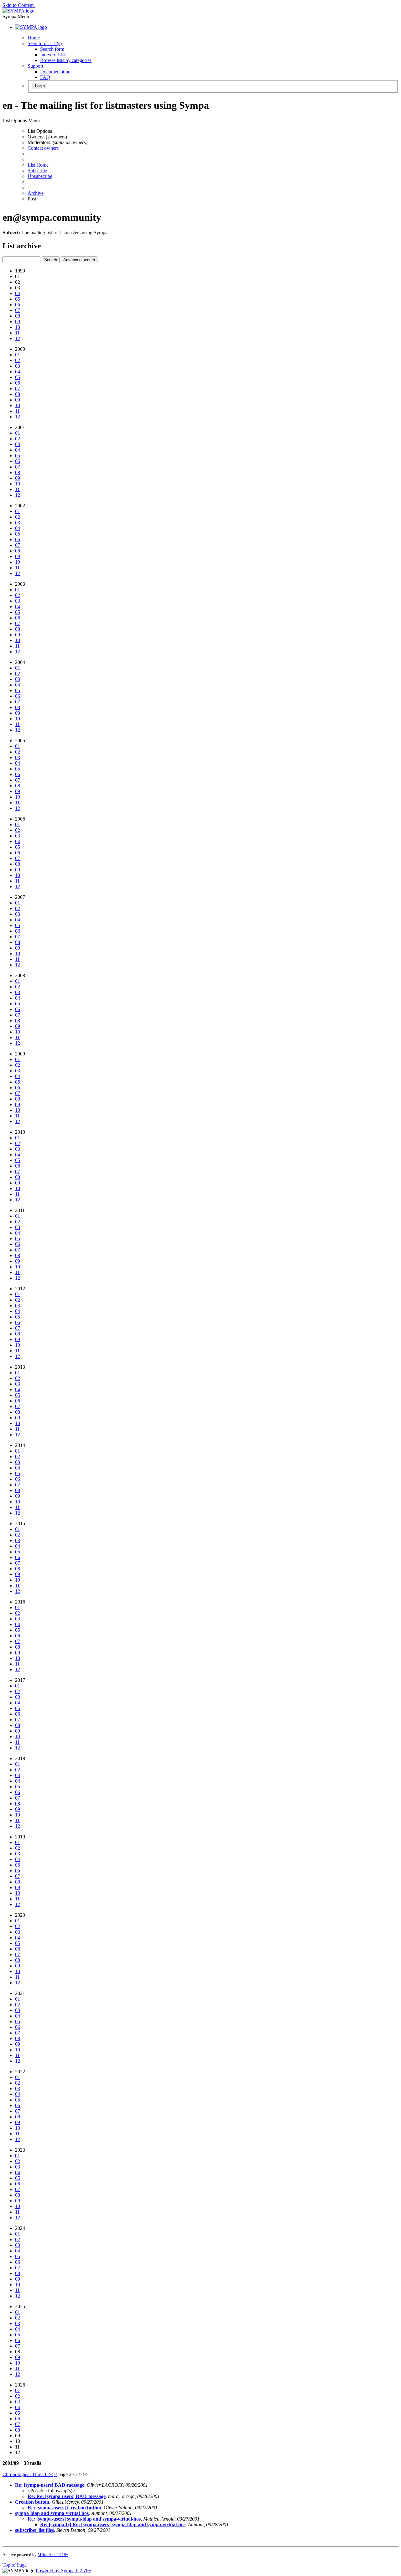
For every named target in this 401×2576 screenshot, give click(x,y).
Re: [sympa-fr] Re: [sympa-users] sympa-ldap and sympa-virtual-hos (113, 2524)
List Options (40, 131)
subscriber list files (34, 2530)
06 (18, 305)
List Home (38, 165)
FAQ (45, 77)
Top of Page (15, 2565)
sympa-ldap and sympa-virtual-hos (52, 2513)
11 (17, 333)
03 (18, 366)
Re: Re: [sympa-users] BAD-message (67, 2496)
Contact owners (43, 148)
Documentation (55, 72)
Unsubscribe (40, 176)
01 (18, 355)
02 (18, 360)
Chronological (17, 2474)
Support (35, 66)
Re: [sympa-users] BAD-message (50, 2485)
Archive (36, 193)
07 (18, 310)
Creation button (32, 2502)
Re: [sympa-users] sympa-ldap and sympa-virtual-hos (84, 2519)
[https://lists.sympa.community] (18, 11)
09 (18, 321)
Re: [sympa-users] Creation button (64, 2508)
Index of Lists (54, 55)
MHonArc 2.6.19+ (53, 2555)
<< (50, 2474)
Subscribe (37, 171)
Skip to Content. (19, 5)
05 (18, 299)
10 (18, 327)
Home (34, 38)
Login (40, 86)
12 (18, 338)
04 (18, 293)
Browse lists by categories (66, 60)
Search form (52, 49)
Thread (40, 2474)
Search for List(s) (45, 43)
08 (18, 316)
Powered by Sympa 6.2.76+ (63, 2571)
